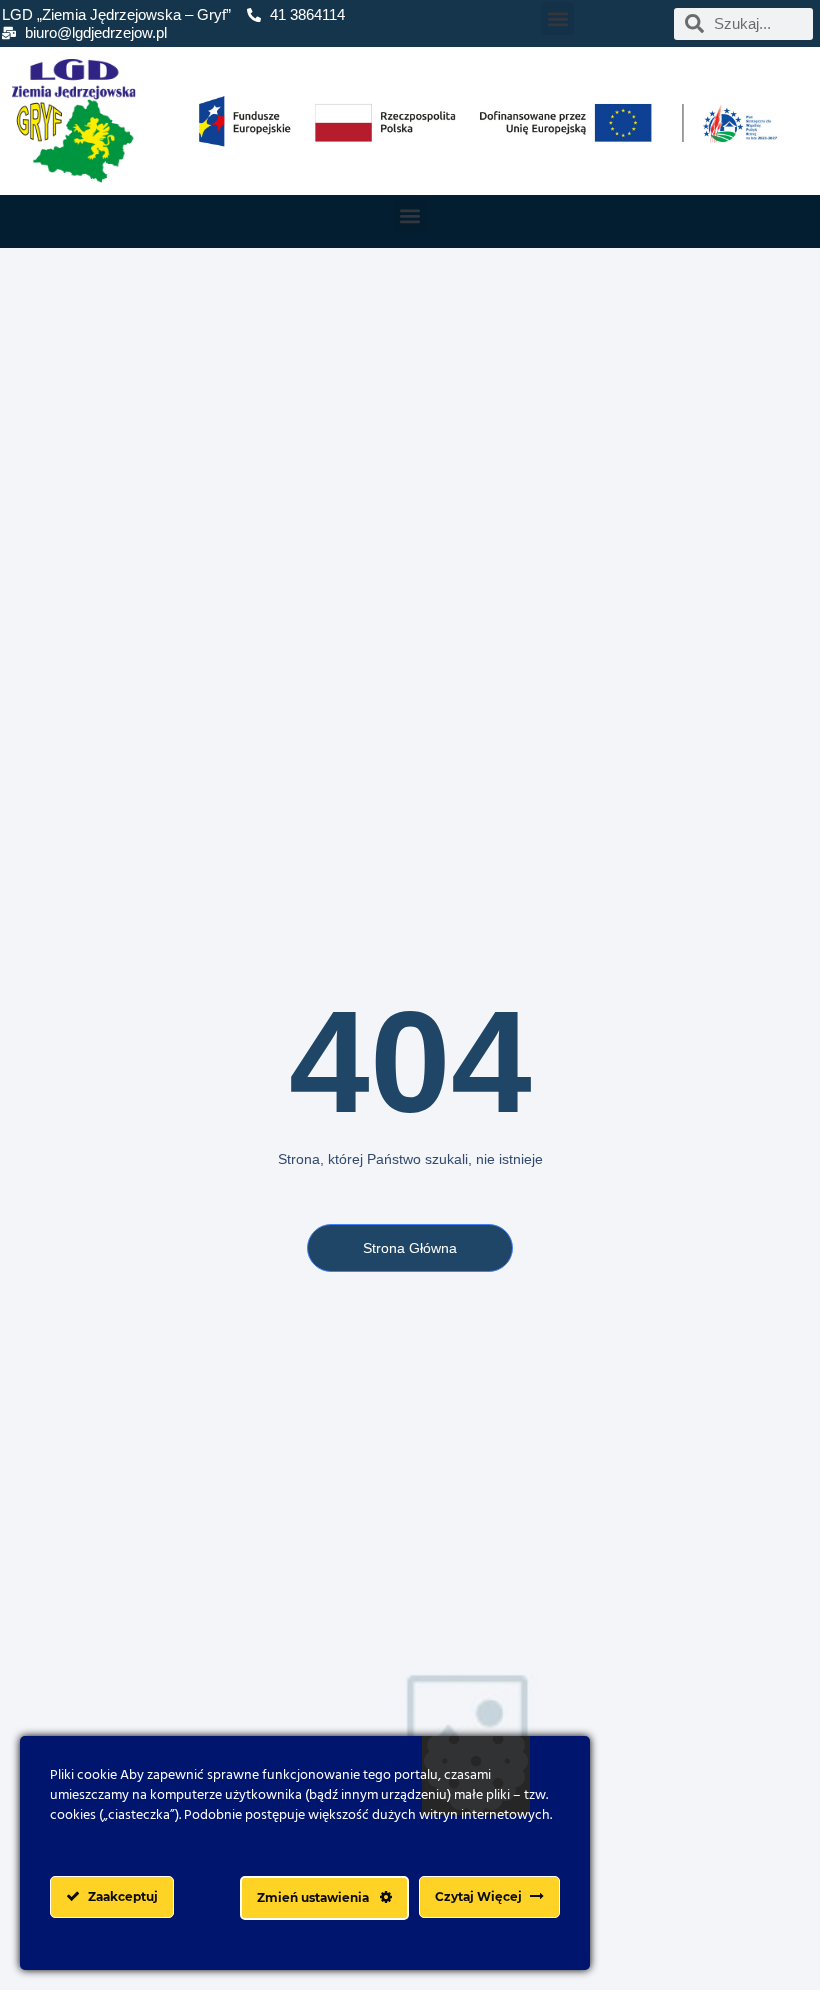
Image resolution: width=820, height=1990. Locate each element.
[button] (557, 18)
